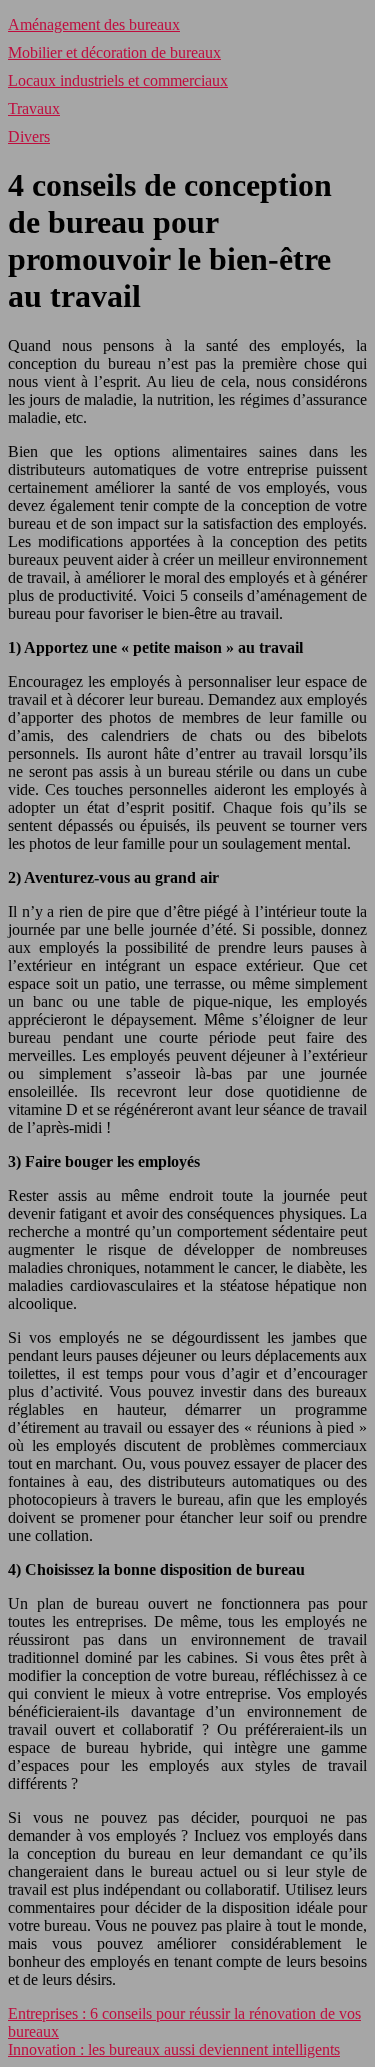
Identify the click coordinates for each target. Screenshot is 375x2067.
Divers (29, 136)
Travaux (34, 108)
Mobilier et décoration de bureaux (114, 52)
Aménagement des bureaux (94, 24)
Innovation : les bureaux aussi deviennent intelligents (174, 2049)
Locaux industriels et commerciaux (118, 80)
